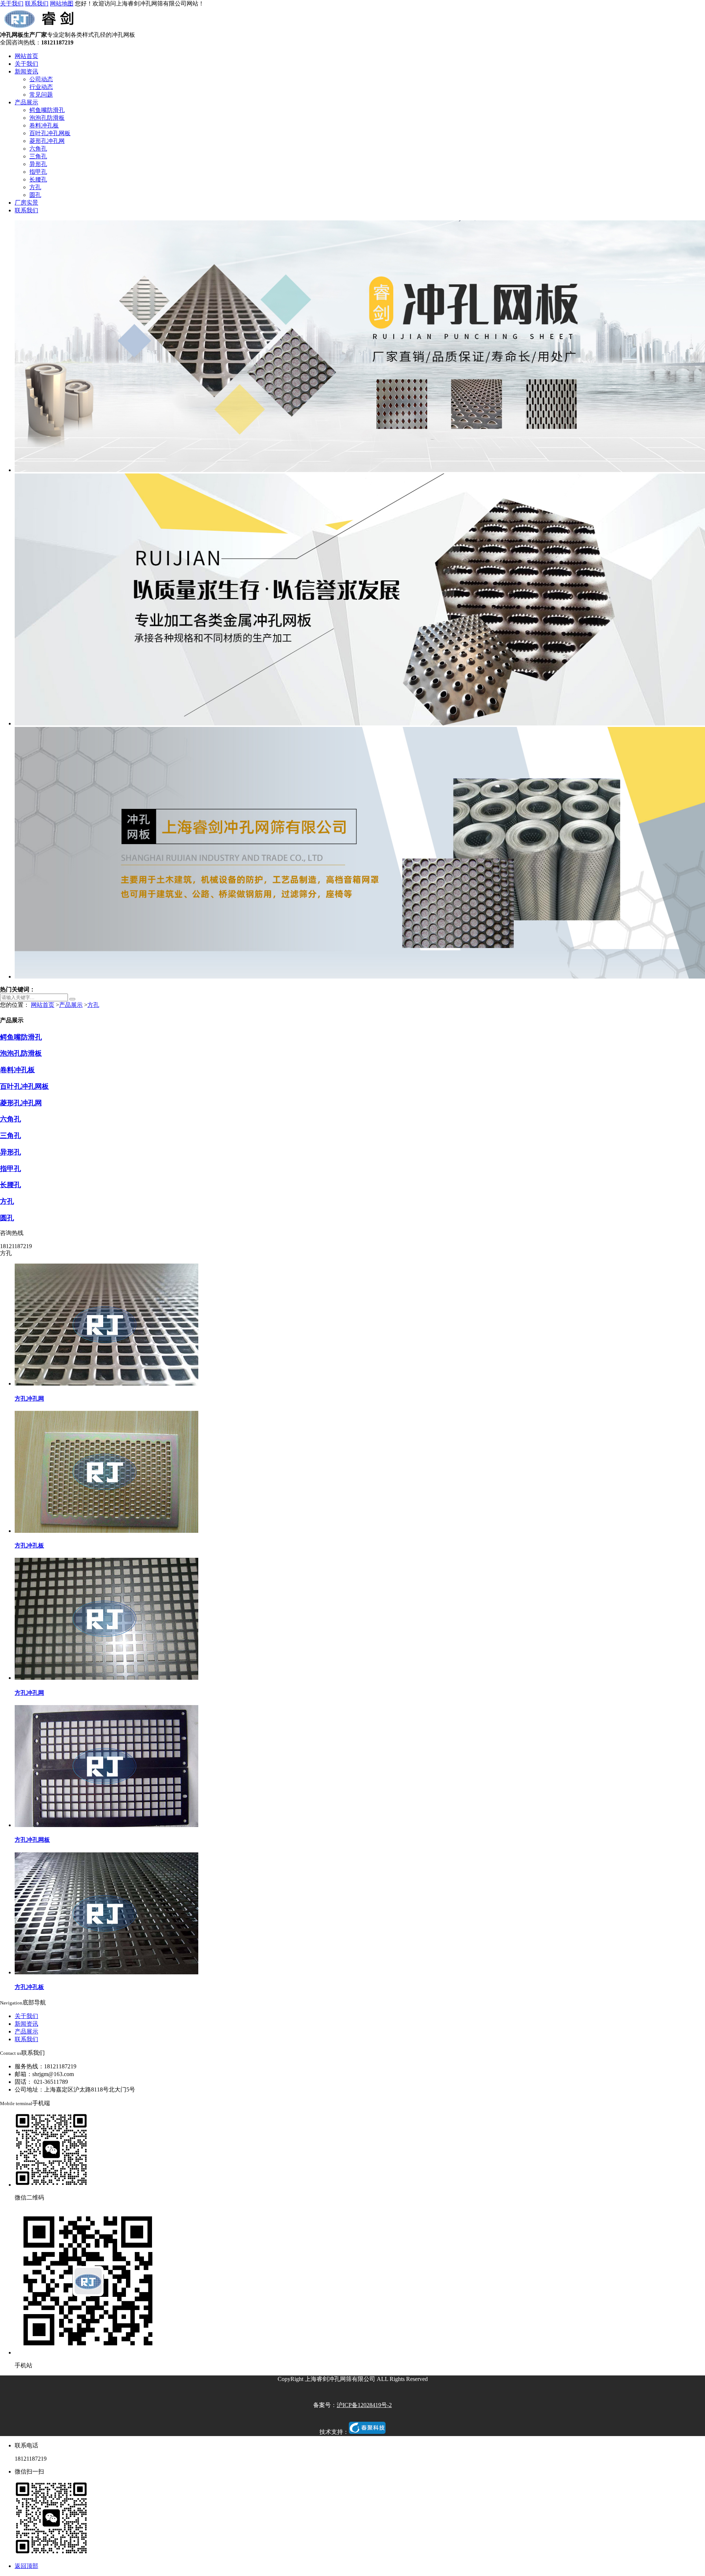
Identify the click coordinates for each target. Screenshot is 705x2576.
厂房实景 (26, 203)
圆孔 (35, 195)
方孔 (35, 187)
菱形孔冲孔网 (47, 141)
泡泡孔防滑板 (47, 118)
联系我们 (37, 3)
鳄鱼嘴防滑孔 (47, 110)
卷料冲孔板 (44, 125)
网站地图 (62, 3)
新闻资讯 (26, 71)
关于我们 (12, 3)
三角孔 (38, 156)
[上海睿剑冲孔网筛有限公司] (41, 28)
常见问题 (41, 95)
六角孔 (38, 149)
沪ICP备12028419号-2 (364, 2405)
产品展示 (26, 102)
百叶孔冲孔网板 (50, 133)
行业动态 (41, 87)
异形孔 (38, 164)
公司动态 (41, 79)
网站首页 (26, 56)
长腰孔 (38, 179)
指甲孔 (38, 172)
